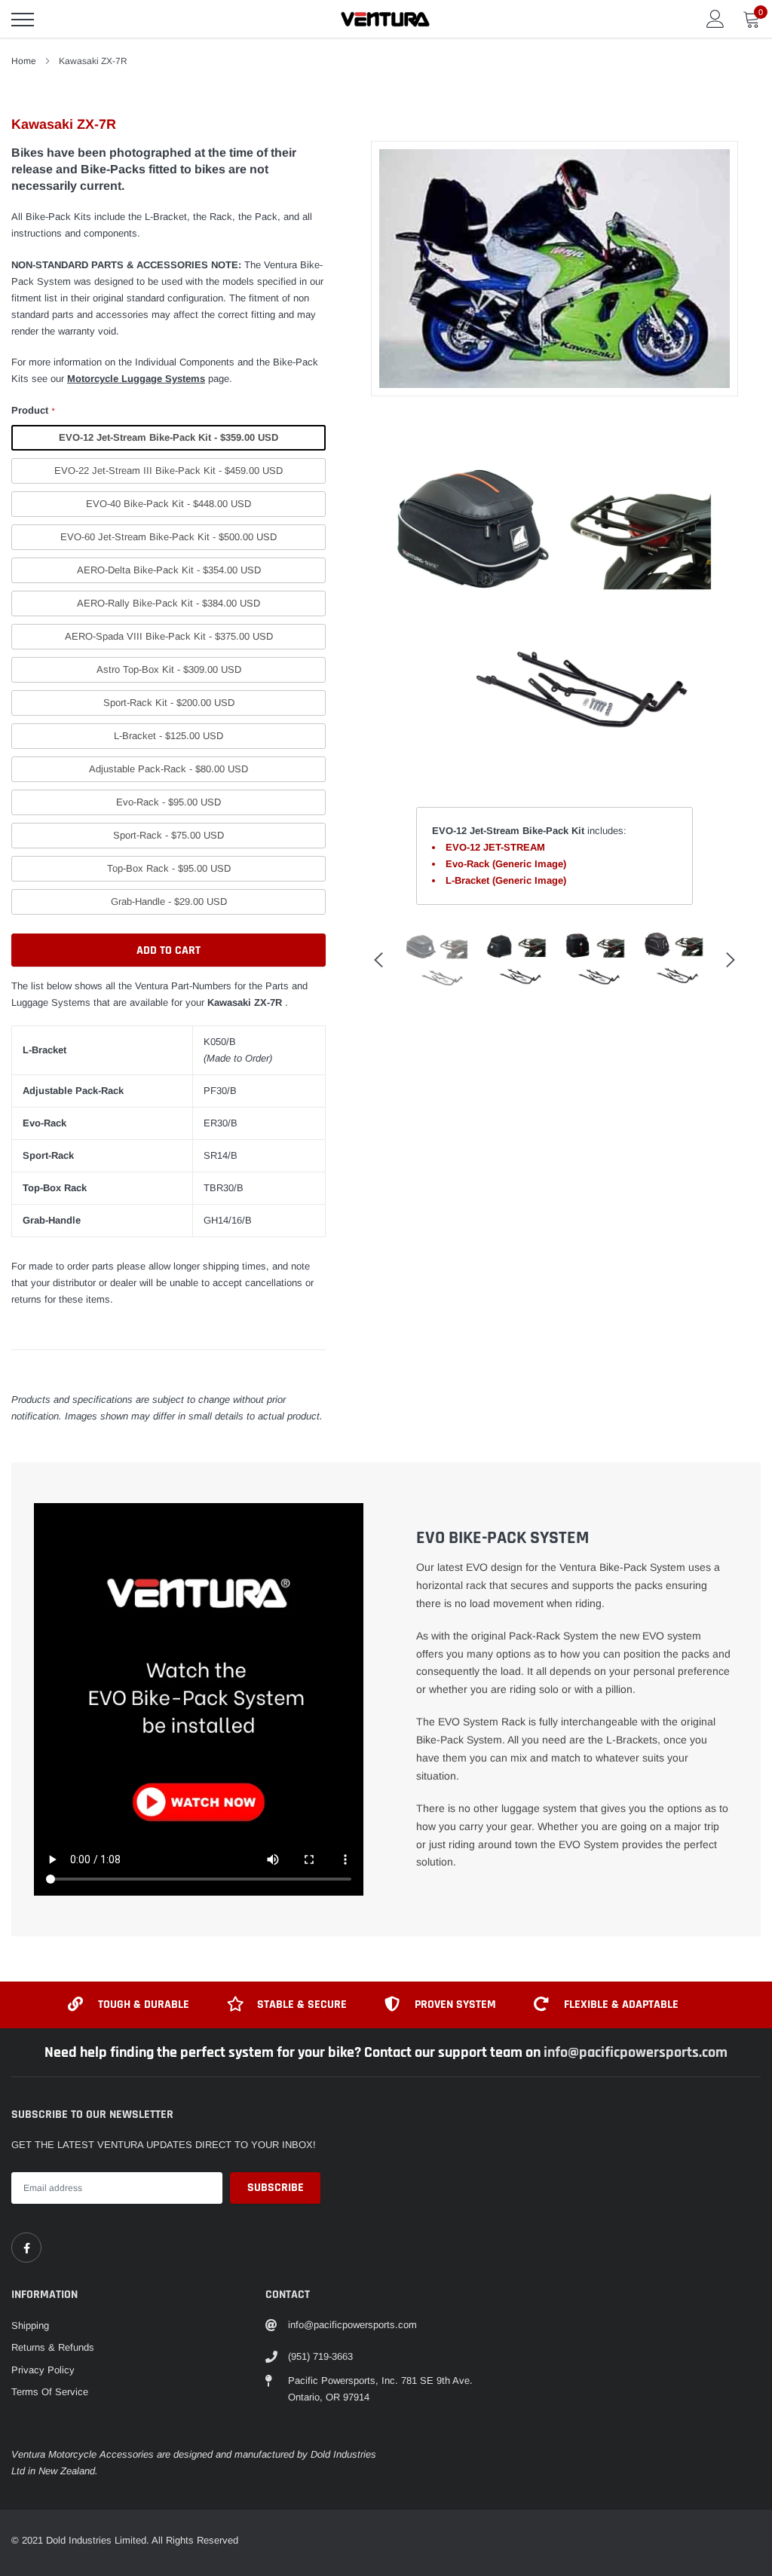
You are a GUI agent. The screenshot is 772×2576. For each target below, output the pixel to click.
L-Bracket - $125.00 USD (168, 736)
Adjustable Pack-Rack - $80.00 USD (168, 769)
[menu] (23, 20)
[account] (715, 18)
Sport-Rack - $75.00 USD (168, 835)
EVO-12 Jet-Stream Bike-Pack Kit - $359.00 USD (168, 437)
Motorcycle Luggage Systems (136, 379)
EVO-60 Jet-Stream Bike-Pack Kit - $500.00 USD (168, 537)
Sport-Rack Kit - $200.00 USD (169, 703)
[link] (26, 2248)
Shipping (30, 2325)
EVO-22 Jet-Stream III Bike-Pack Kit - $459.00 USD (168, 471)
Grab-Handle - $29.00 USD (169, 901)
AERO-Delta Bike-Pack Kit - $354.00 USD (169, 570)
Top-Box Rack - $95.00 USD (169, 868)
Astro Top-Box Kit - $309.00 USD (169, 669)
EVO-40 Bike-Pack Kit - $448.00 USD (168, 504)
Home (24, 61)
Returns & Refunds (53, 2347)
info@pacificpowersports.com (636, 2052)
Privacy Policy (43, 2370)
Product (33, 410)
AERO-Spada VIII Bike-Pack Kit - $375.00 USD (169, 636)
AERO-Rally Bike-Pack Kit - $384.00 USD (168, 603)
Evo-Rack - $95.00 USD (168, 802)
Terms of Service (50, 2392)
